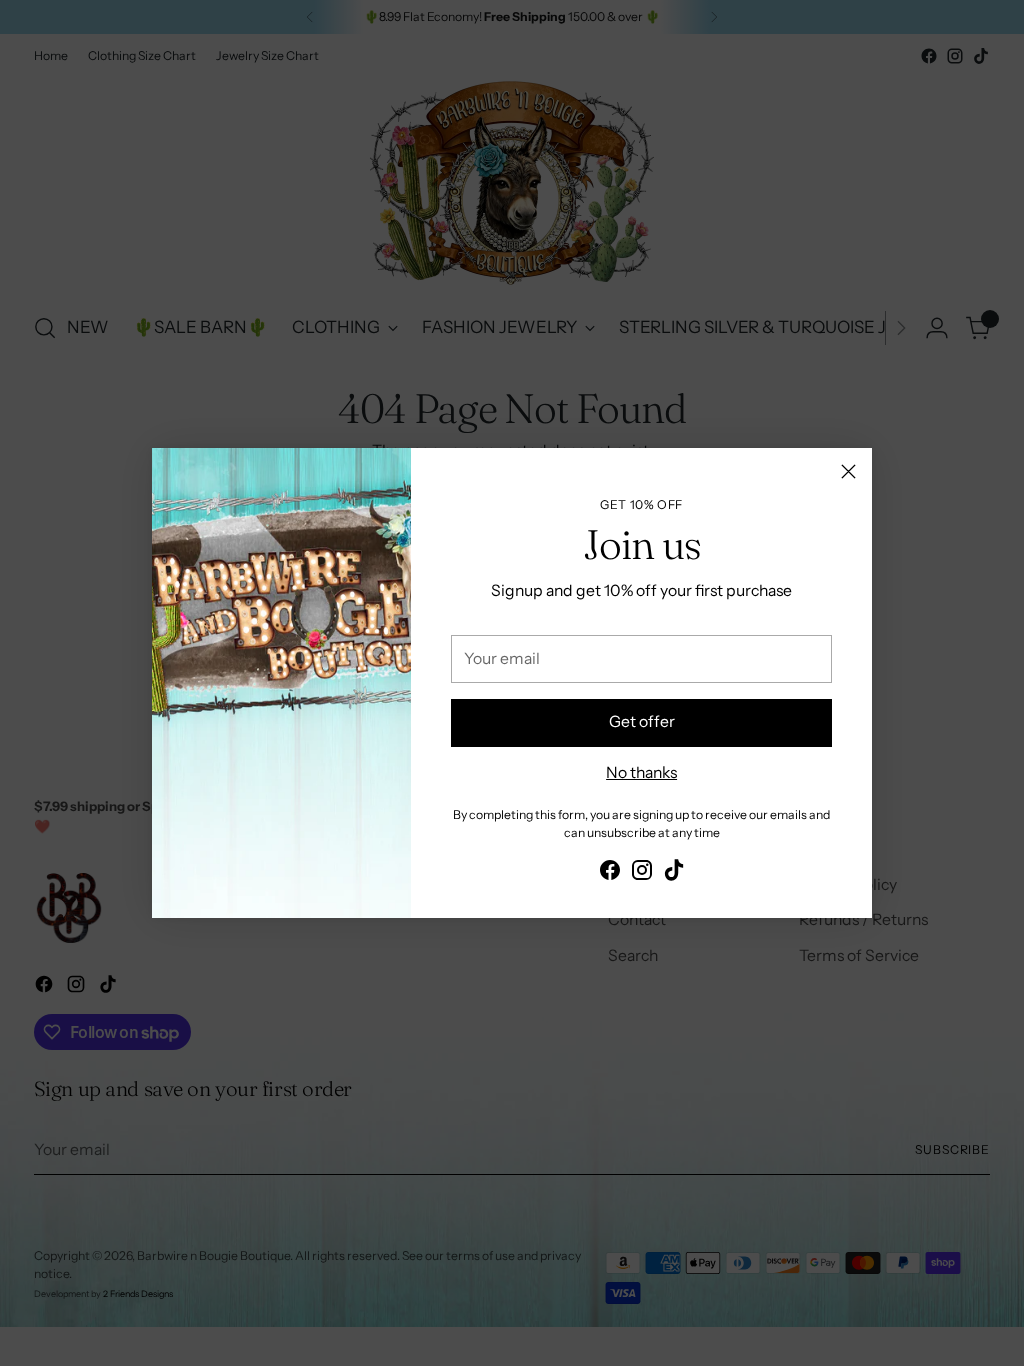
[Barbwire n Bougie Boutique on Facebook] (610, 873)
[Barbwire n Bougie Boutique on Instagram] (642, 873)
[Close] (848, 471)
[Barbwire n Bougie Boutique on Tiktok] (674, 873)
